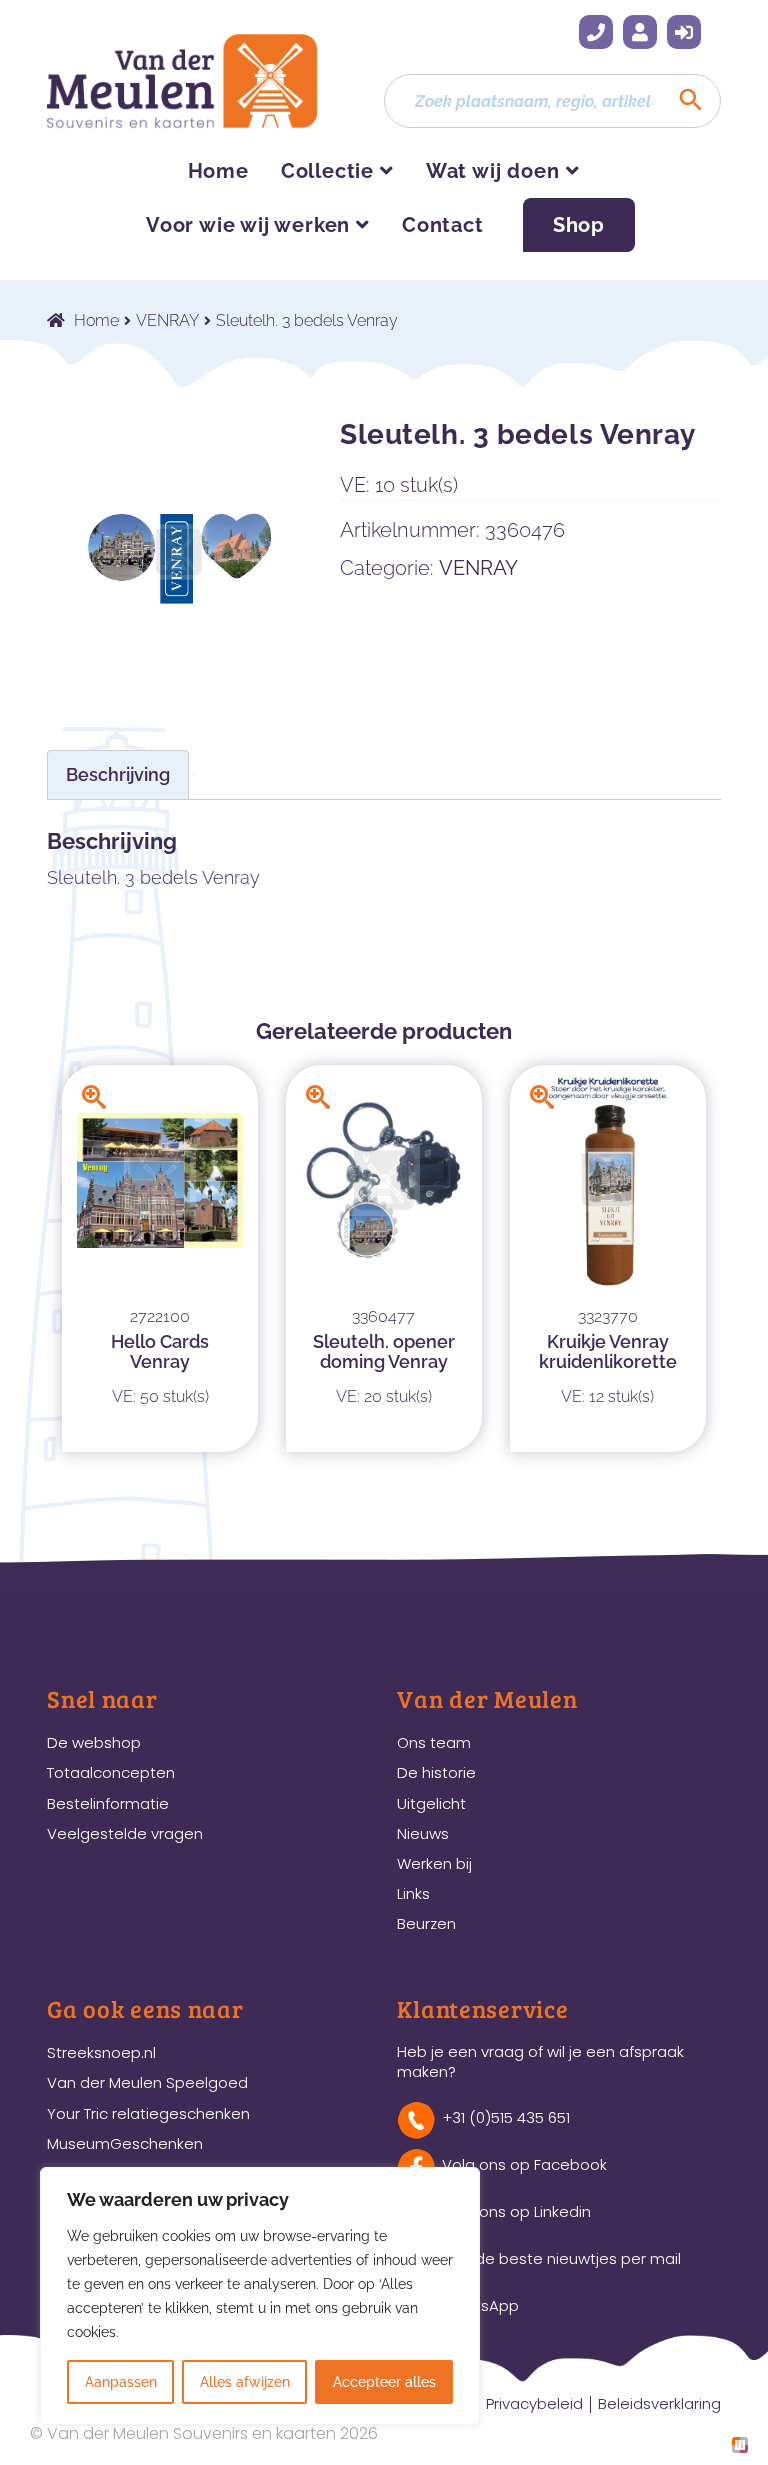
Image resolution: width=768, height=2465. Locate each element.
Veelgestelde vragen (125, 1833)
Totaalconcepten (111, 1772)
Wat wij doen (493, 171)
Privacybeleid (534, 2403)
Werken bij (434, 1863)
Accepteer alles (384, 2382)
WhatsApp (480, 2305)
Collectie (327, 171)
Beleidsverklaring (659, 2403)
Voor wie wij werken (248, 225)
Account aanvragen (640, 32)
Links (413, 1893)
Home (218, 171)
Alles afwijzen (245, 2382)
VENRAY (167, 320)
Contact (443, 225)
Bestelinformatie (108, 1803)
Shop (579, 225)
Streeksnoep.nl (101, 2052)
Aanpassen (121, 2382)
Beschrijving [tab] (118, 774)
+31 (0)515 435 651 (596, 32)
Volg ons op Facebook (524, 2164)
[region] (260, 2296)
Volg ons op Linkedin (516, 2211)
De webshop (94, 1742)
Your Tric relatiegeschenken (148, 2113)
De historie (436, 1772)
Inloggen (684, 32)
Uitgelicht (431, 1803)
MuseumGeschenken (125, 2143)
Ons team (434, 1742)
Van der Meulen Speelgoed (147, 2082)
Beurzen (426, 1923)
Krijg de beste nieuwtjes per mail (561, 2258)
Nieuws (423, 1833)
